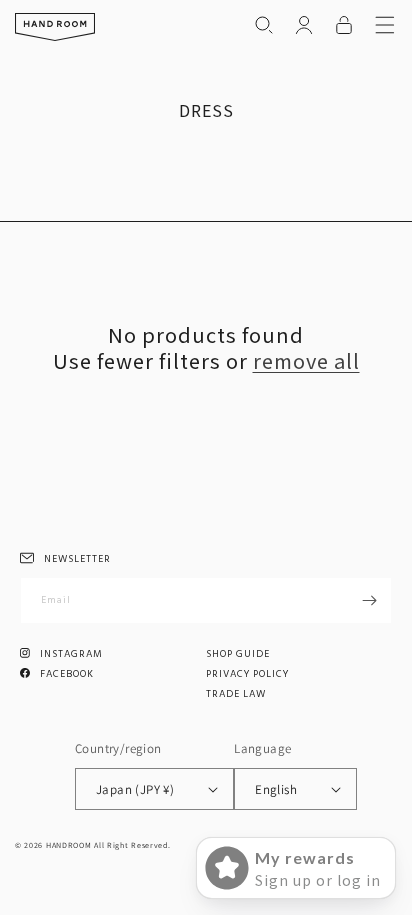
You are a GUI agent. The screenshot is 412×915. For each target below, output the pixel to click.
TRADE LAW (236, 694)
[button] (264, 25)
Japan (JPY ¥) (135, 789)
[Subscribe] (369, 600)
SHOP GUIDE (238, 654)
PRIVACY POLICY (247, 674)
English (276, 789)
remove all (306, 361)
